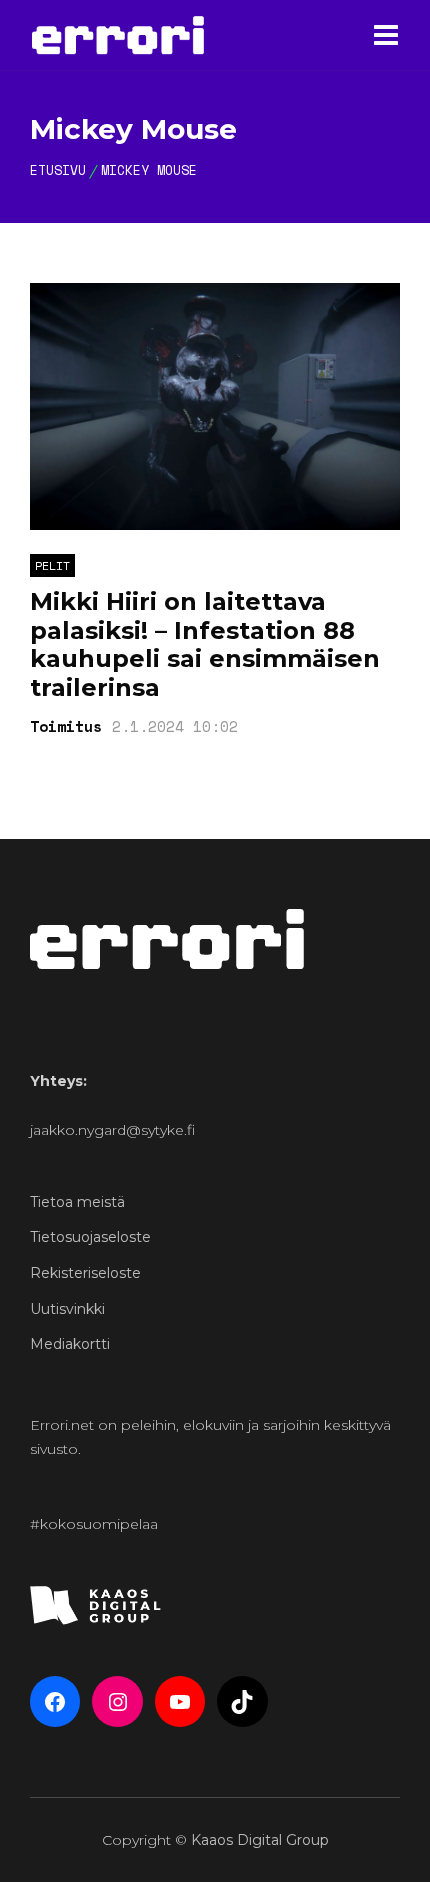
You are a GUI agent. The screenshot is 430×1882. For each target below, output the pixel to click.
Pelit (52, 565)
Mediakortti (70, 1344)
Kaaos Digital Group (260, 1840)
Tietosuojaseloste (90, 1237)
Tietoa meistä (77, 1202)
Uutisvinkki (67, 1309)
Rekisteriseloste (85, 1273)
